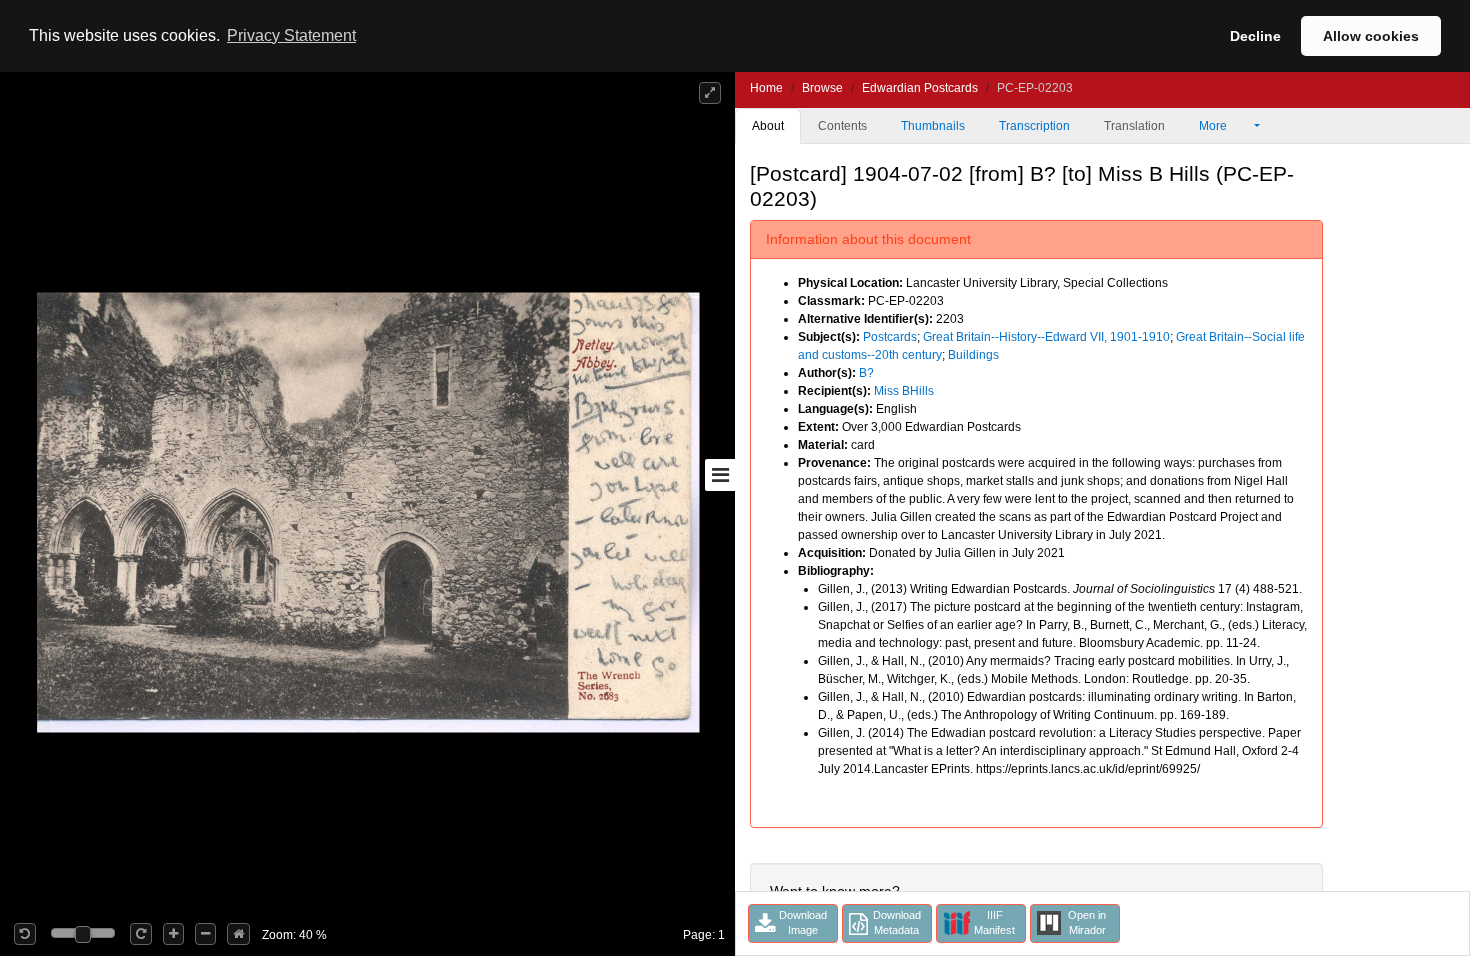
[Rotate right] (141, 934)
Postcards (890, 337)
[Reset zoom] (238, 934)
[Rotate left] (25, 934)
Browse (822, 88)
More (1214, 126)
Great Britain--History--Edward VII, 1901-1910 (1046, 337)
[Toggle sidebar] (720, 475)
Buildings (973, 355)
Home (766, 88)
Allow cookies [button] (1371, 36)
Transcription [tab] (1034, 126)
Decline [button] (1255, 36)
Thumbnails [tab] (933, 126)
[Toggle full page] (710, 93)
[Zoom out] (205, 934)
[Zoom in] (173, 934)
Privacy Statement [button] (291, 35)
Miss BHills (904, 391)
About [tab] (768, 126)
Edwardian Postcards (920, 88)
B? (866, 373)
